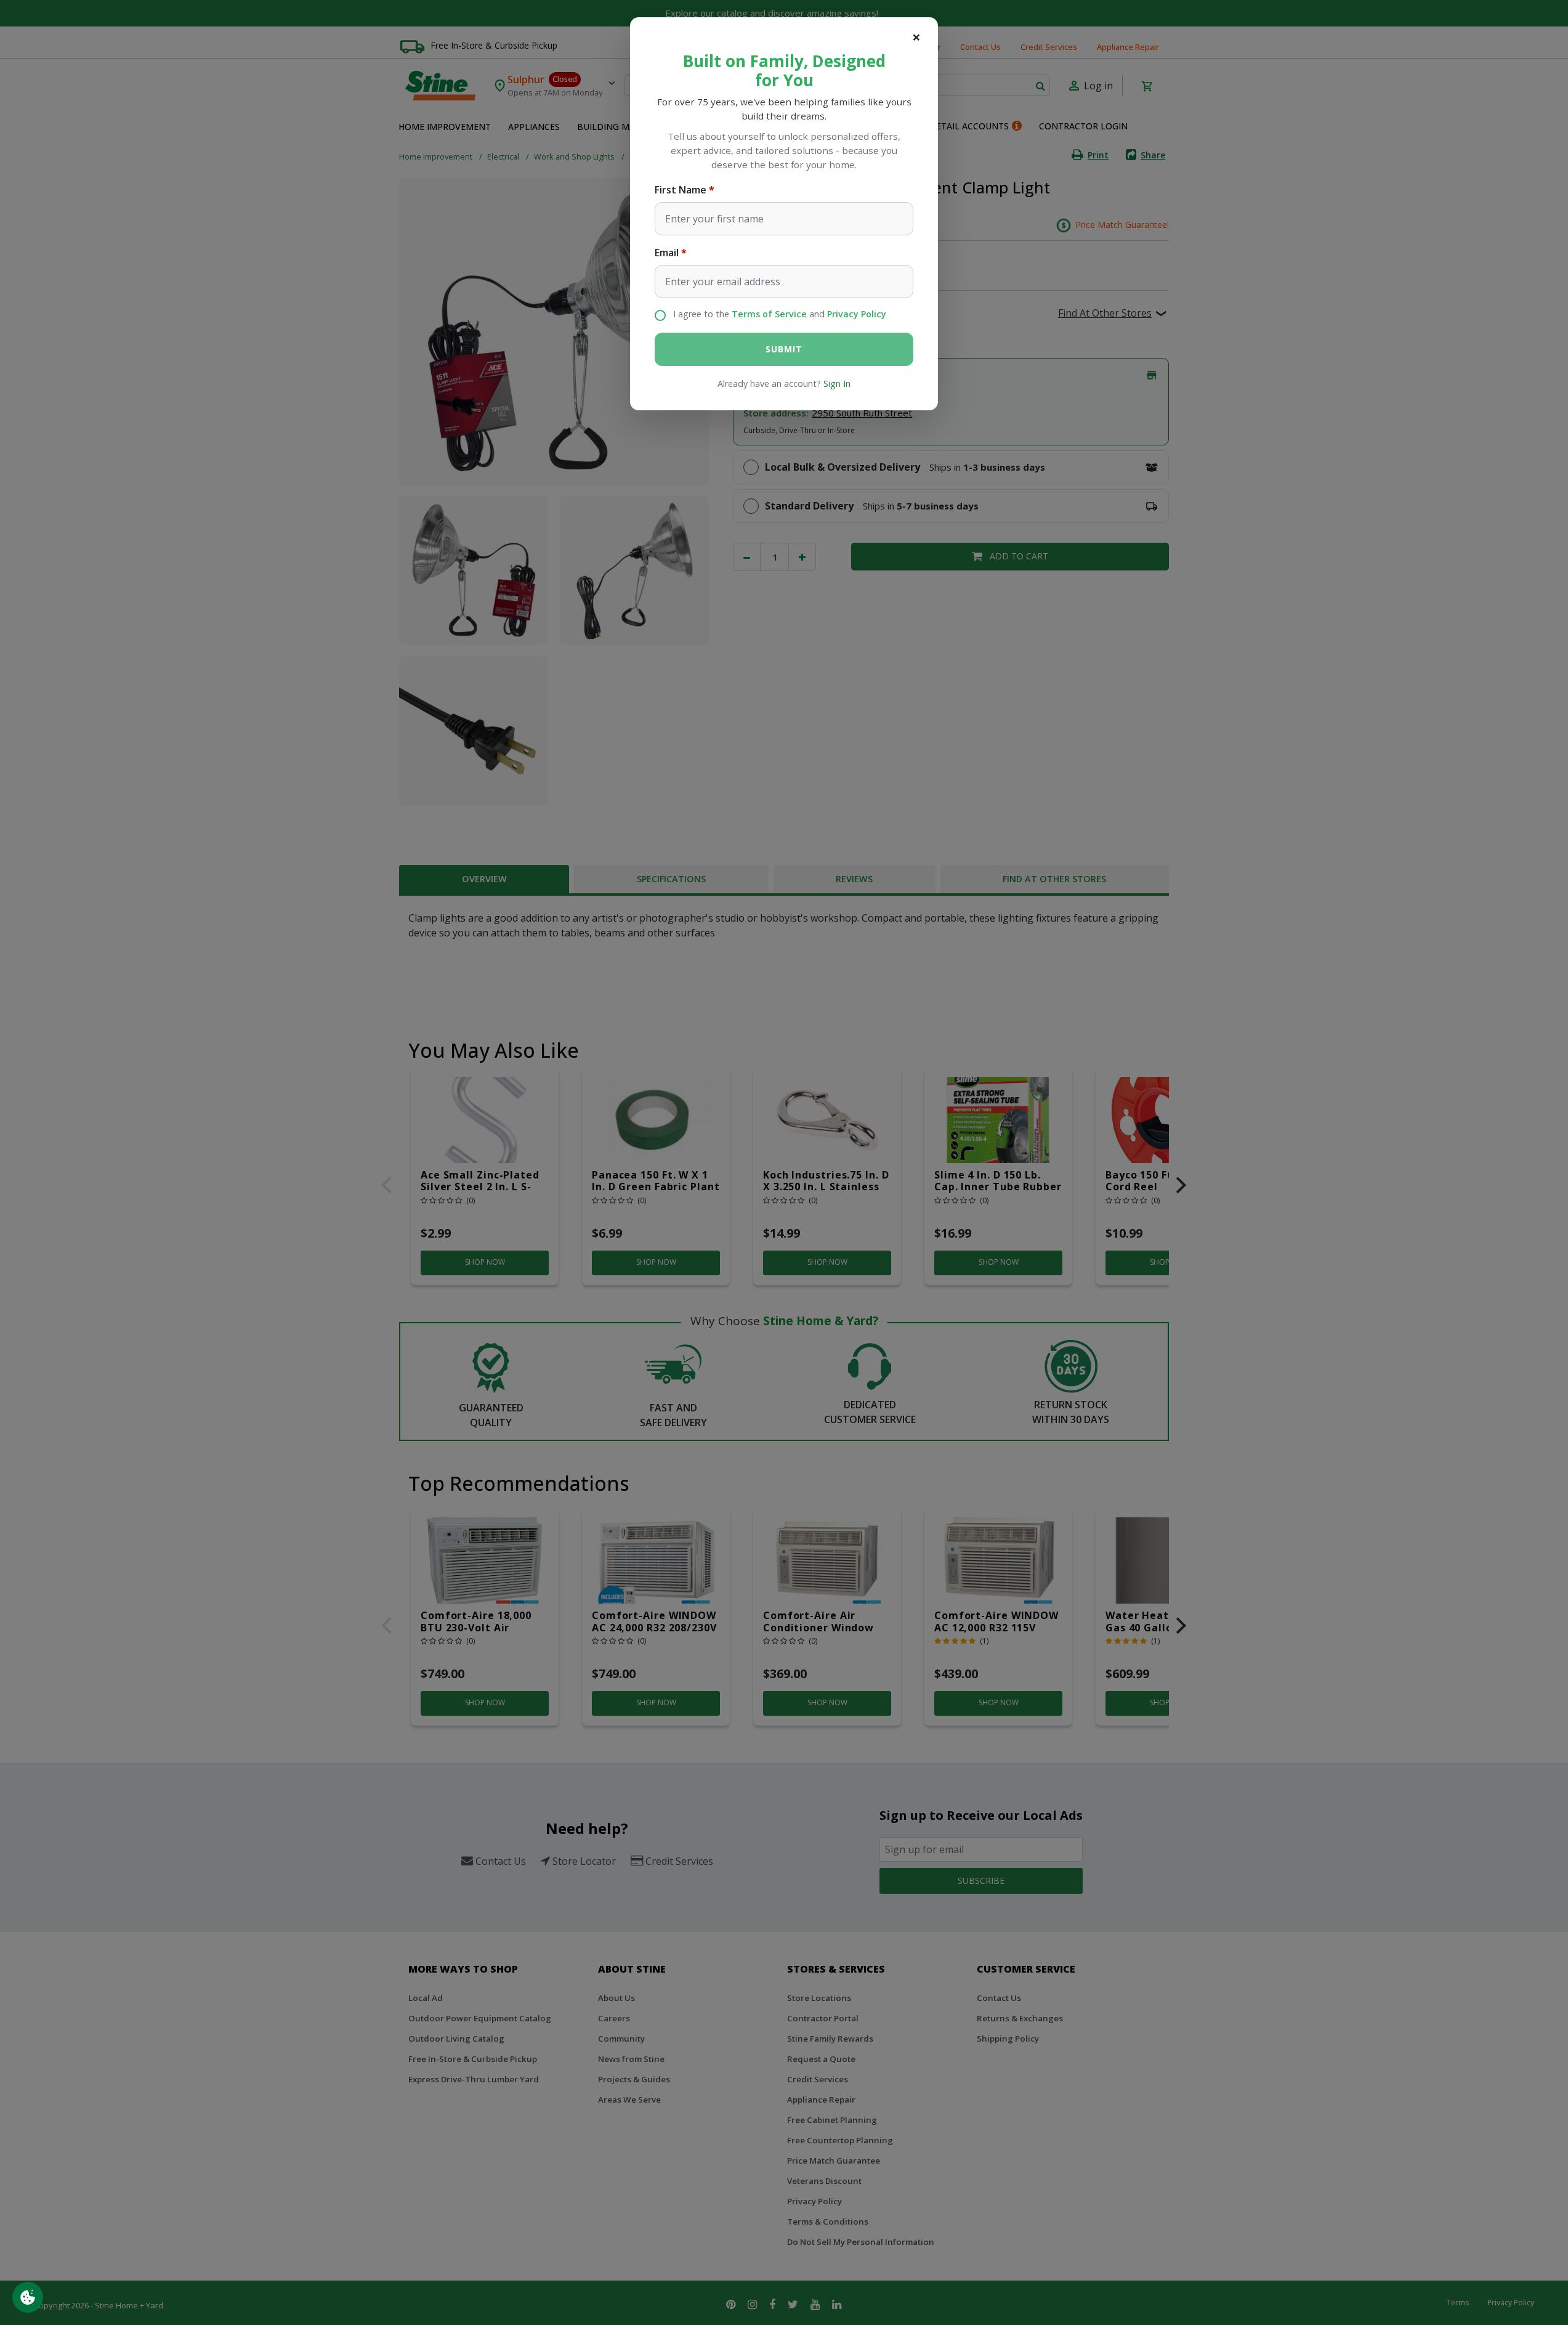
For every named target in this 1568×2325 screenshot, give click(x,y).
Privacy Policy (857, 314)
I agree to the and (780, 314)
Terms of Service (769, 314)
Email (667, 253)
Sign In (837, 383)
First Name (681, 190)
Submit (784, 349)
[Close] (916, 37)
